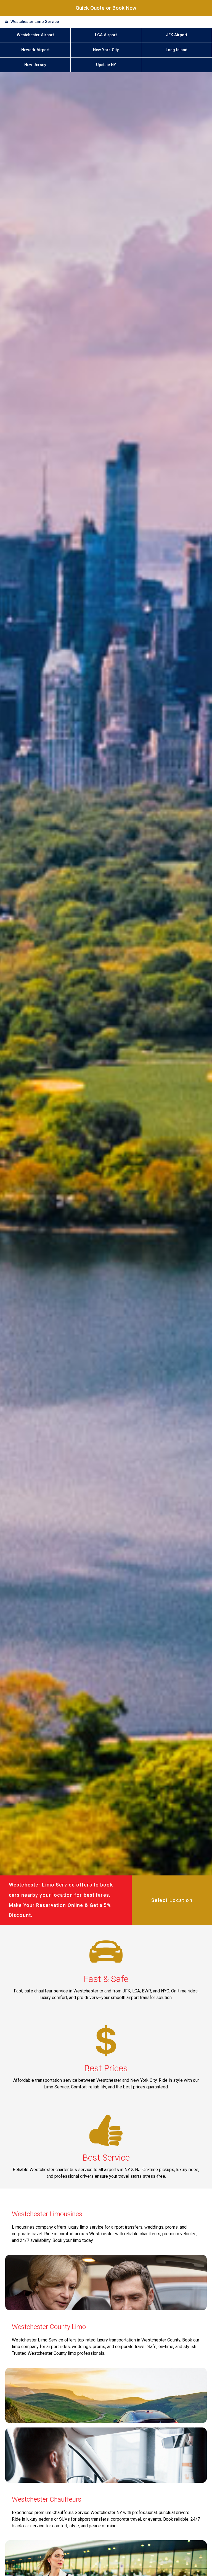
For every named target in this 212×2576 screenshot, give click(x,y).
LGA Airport (106, 35)
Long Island (177, 50)
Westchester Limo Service (35, 22)
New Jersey (35, 65)
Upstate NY (106, 65)
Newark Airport (35, 50)
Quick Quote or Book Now (106, 8)
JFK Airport (177, 35)
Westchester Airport (35, 35)
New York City (106, 50)
